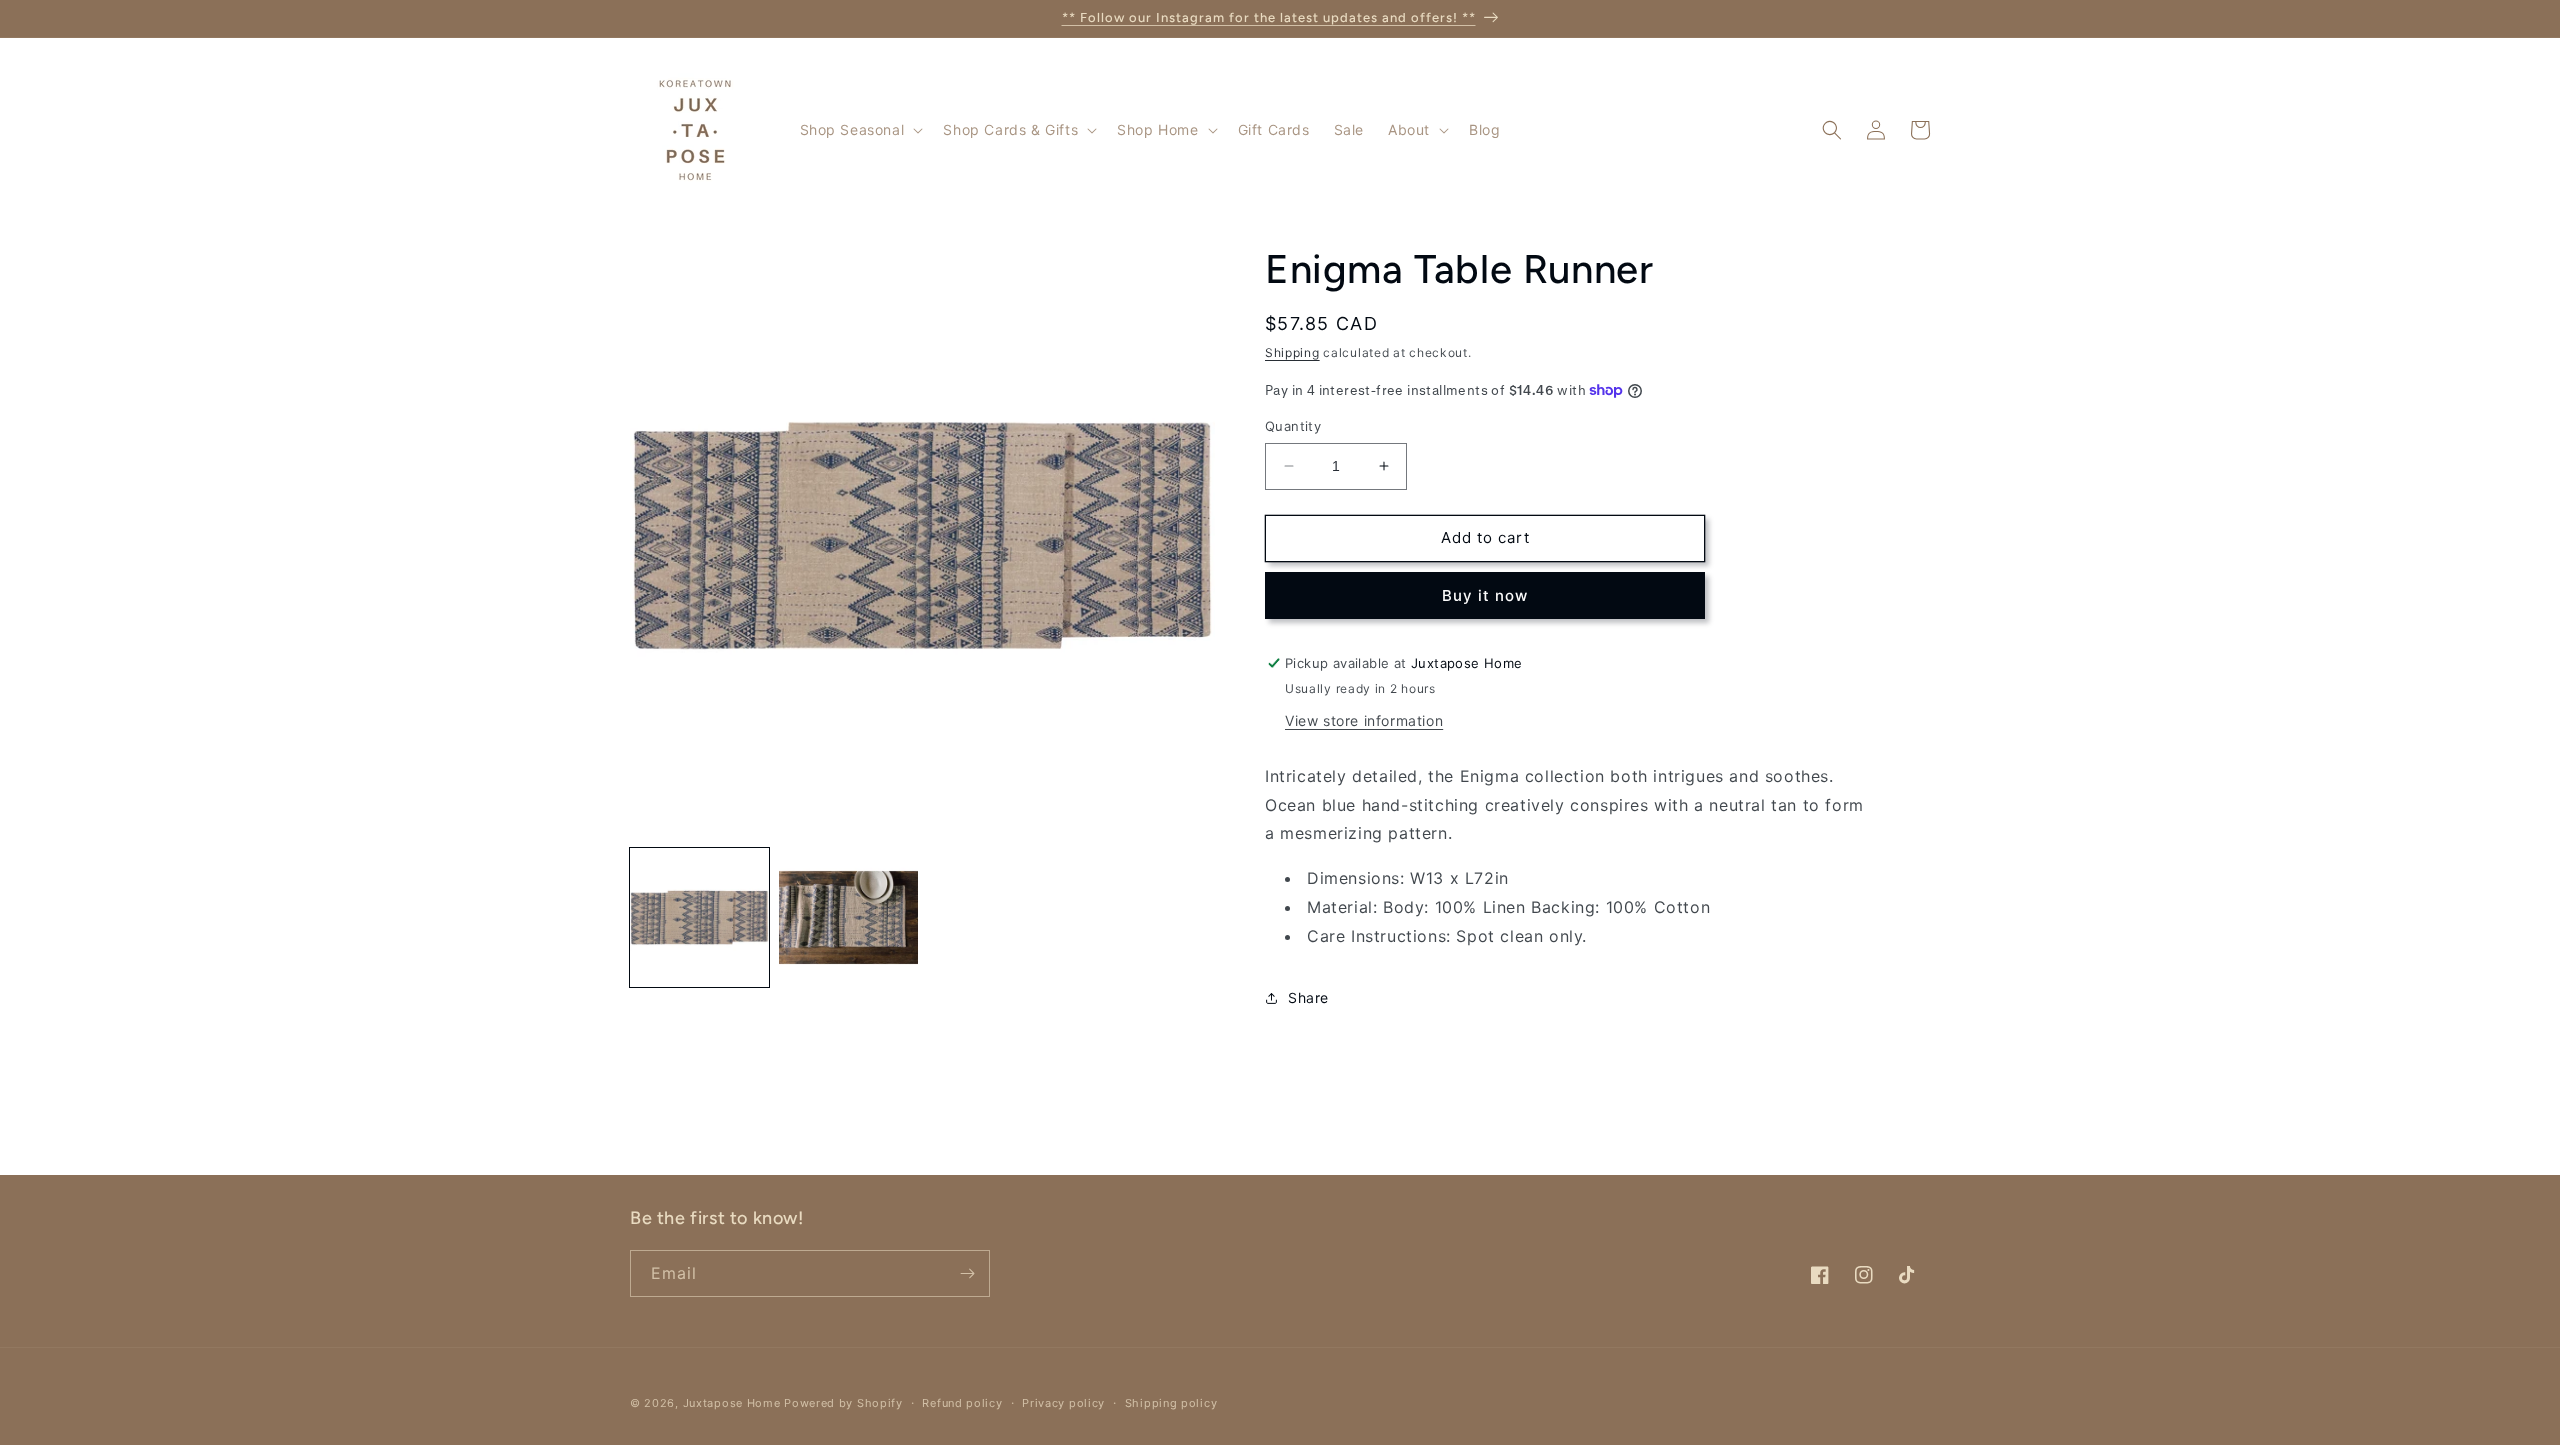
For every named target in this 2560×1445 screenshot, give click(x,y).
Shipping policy (1171, 1403)
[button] (860, 130)
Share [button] (1308, 997)
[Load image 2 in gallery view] (848, 917)
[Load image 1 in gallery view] (699, 917)
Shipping (1292, 352)
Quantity (1293, 426)
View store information (1364, 720)
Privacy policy (1063, 1403)
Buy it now (1485, 595)
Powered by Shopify (843, 1403)
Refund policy (962, 1403)
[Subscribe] (967, 1273)
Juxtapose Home (732, 1403)
